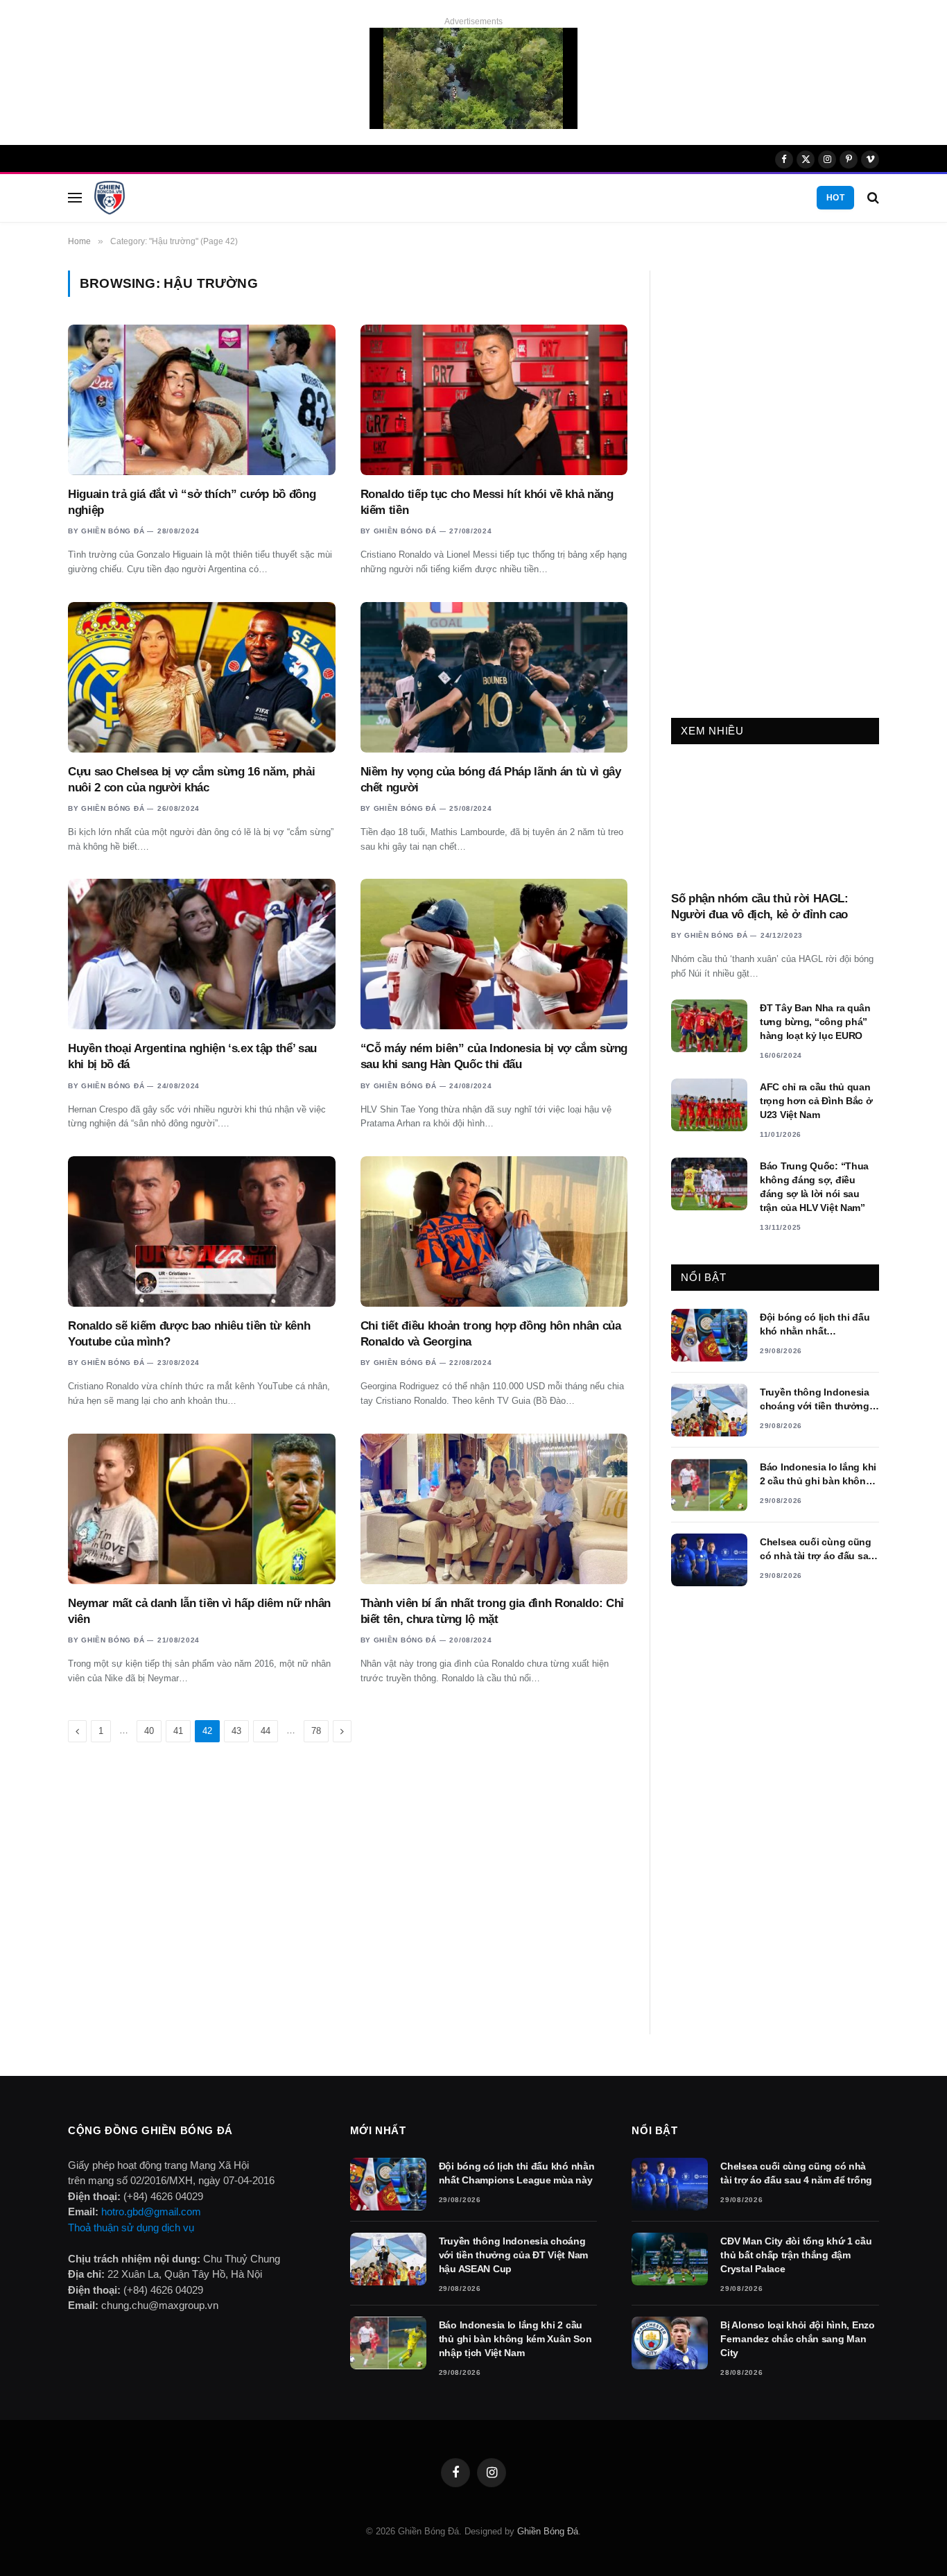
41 (178, 1731)
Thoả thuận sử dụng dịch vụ (131, 2227)
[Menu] (75, 198)
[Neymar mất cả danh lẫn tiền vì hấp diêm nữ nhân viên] (202, 1509)
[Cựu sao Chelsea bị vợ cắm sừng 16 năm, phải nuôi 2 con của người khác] (202, 677)
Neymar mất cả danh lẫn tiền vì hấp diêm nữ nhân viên (199, 1611)
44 (266, 1731)
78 (316, 1731)
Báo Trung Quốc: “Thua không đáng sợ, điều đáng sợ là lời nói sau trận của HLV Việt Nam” (814, 1187)
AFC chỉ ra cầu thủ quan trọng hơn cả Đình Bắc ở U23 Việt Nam (816, 1101)
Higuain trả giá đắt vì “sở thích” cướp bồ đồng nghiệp (192, 502)
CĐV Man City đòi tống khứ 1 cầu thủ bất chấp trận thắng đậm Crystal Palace (796, 2255)
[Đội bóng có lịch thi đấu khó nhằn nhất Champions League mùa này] (709, 1335)
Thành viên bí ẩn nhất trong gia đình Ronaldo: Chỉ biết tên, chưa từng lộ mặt (492, 1611)
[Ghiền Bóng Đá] (110, 198)
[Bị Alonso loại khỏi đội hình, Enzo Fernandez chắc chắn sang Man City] (670, 2343)
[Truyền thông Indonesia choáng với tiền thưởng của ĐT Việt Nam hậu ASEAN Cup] (709, 1410)
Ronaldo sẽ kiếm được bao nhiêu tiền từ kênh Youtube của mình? (189, 1334)
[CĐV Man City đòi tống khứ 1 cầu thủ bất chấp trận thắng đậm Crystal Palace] (670, 2259)
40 (149, 1731)
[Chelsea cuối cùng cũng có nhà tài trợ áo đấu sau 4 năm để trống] (709, 1560)
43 (236, 1731)
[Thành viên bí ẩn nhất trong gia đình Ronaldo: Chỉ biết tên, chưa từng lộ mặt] (494, 1509)
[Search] (872, 198)
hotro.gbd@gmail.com (151, 2212)
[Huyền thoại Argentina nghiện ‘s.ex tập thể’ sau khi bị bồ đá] (202, 954)
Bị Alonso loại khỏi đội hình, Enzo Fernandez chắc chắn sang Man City (797, 2339)
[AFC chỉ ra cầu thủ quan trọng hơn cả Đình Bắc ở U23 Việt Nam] (709, 1105)
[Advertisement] (775, 479)
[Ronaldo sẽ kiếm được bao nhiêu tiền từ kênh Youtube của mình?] (202, 1231)
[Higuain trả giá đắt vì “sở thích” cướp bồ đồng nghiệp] (202, 400)
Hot (835, 198)
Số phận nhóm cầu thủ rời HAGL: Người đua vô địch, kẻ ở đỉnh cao (760, 907)
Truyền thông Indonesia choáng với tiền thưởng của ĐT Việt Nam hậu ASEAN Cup (815, 1400)
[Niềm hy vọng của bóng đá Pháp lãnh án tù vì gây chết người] (494, 677)
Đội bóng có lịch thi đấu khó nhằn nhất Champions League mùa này (815, 1325)
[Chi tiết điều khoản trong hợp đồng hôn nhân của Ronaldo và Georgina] (494, 1231)
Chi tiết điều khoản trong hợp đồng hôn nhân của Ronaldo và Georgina (491, 1334)
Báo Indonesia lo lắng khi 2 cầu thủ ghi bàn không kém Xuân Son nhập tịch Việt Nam (818, 1475)
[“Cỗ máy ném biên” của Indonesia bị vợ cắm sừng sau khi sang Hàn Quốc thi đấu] (494, 954)
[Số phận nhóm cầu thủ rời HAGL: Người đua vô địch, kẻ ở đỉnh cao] (775, 821)
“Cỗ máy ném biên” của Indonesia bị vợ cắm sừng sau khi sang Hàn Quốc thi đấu (494, 1056)
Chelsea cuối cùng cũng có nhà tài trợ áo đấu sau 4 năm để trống (817, 1549)
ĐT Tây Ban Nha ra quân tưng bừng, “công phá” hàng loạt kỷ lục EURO (815, 1022)
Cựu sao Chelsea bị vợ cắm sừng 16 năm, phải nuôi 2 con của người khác (191, 780)
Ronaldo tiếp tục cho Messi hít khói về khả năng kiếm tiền (487, 502)
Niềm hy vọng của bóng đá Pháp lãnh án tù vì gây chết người (491, 780)
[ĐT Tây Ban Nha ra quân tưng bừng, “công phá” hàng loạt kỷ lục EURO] (709, 1026)
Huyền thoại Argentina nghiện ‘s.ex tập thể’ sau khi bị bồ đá (192, 1056)
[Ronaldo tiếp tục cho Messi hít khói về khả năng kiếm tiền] (494, 400)
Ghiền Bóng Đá (113, 531)
